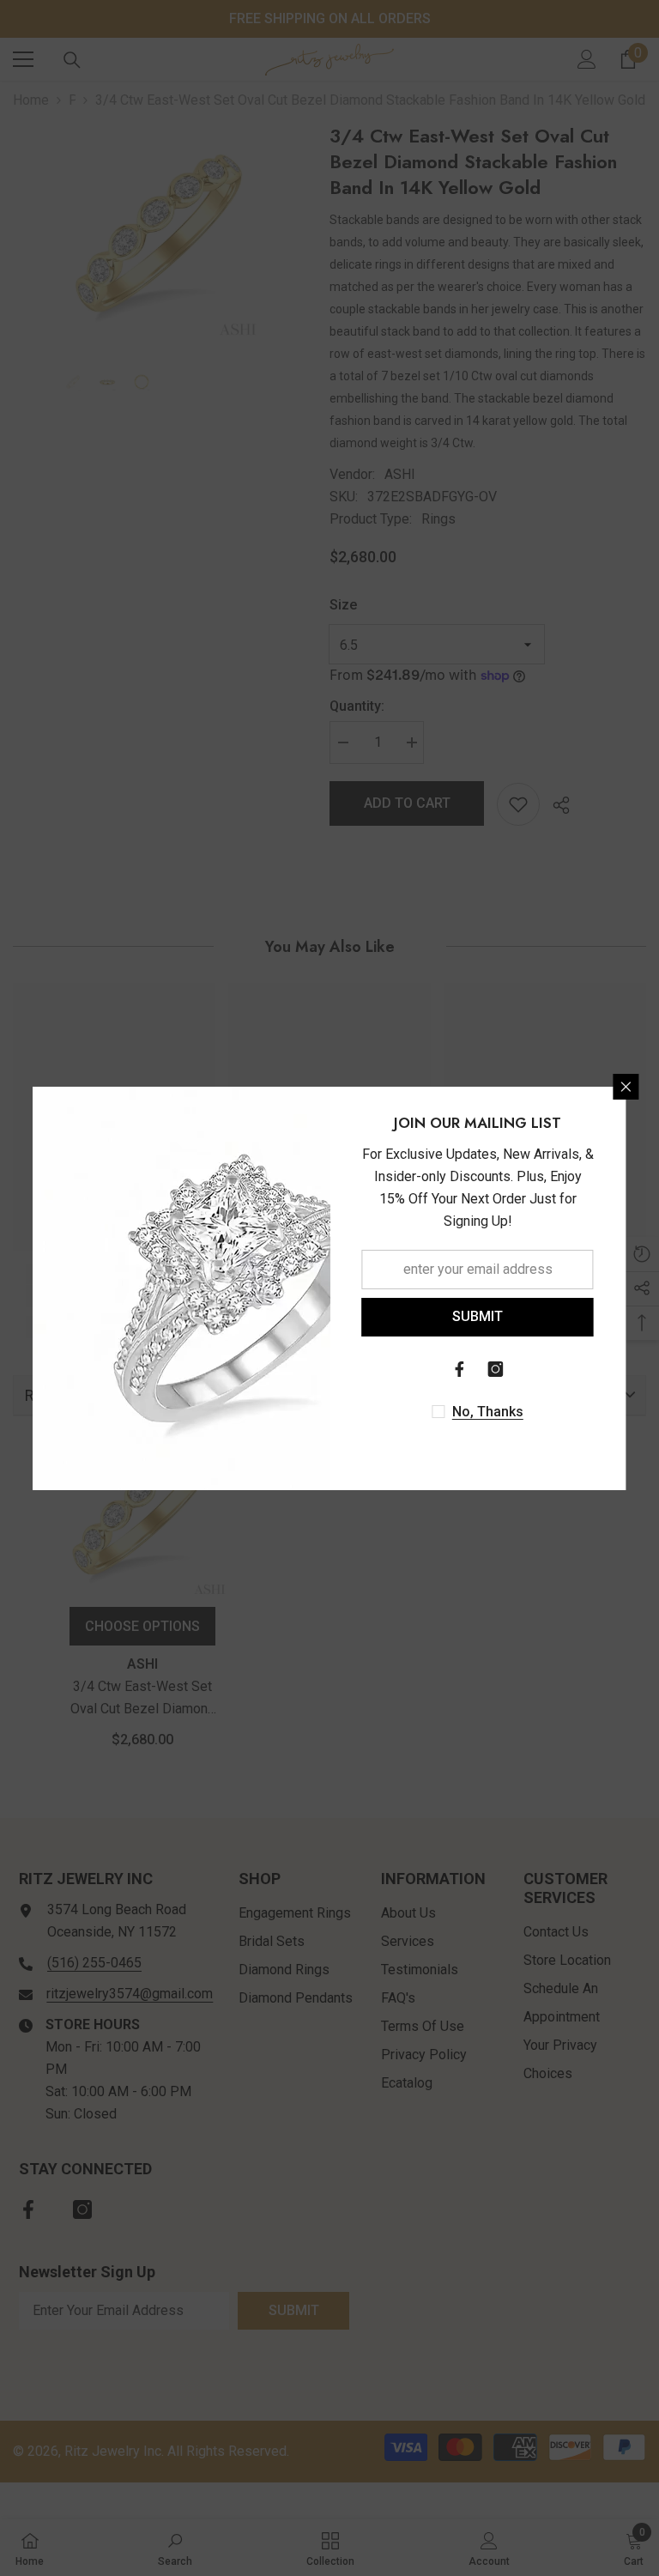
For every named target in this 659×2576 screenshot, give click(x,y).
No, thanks (488, 1412)
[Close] (626, 1087)
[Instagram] (496, 1369)
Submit (478, 1316)
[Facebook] (460, 1369)
